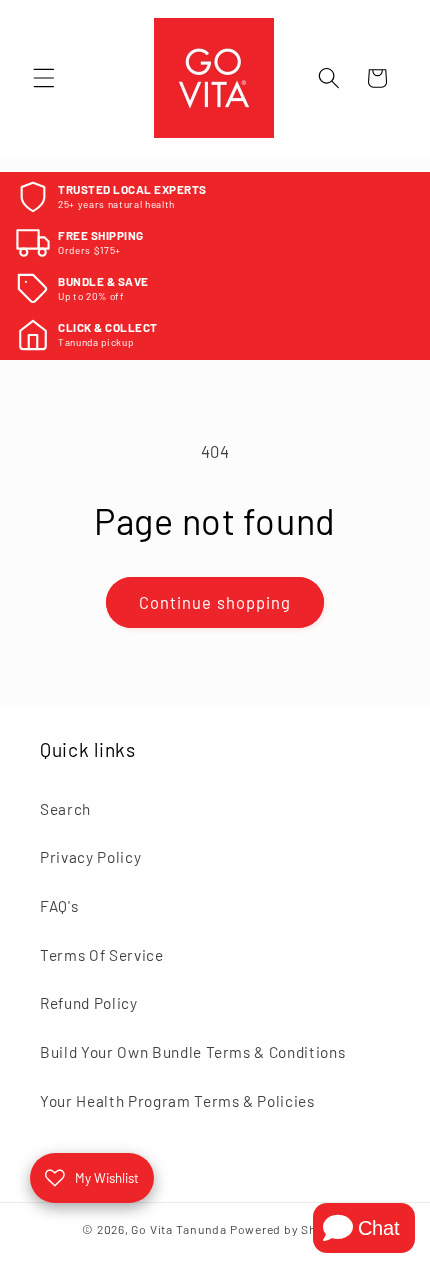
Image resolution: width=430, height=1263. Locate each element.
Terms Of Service (102, 955)
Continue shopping (215, 602)
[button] (44, 78)
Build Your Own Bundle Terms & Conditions (192, 1052)
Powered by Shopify (289, 1229)
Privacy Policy (90, 857)
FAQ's (59, 906)
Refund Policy (89, 1003)
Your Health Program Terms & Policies (177, 1101)
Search (65, 809)
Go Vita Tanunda (179, 1229)
